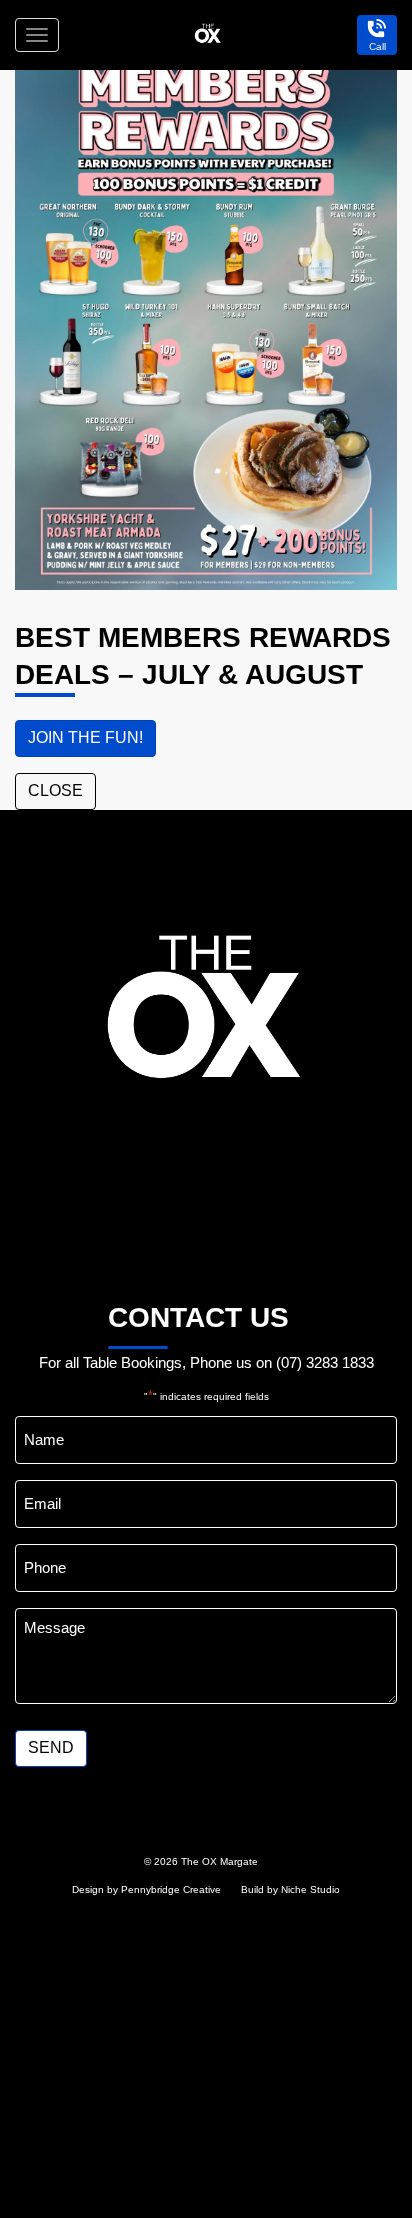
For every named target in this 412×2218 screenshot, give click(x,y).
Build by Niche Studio (290, 1889)
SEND (51, 1747)
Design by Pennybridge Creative (146, 1889)
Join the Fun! (85, 737)
